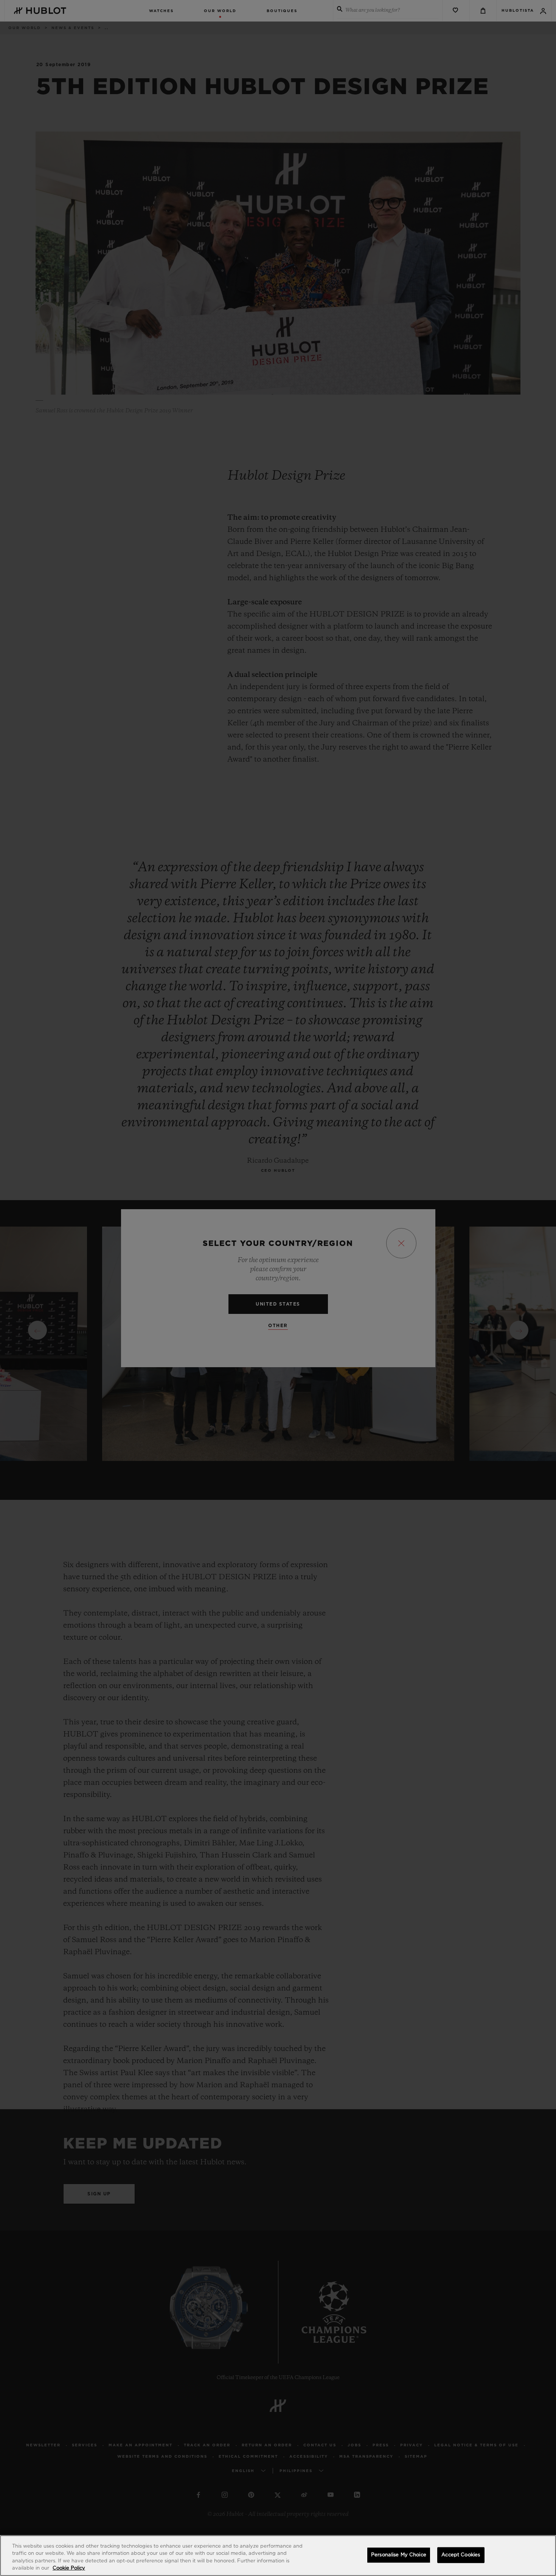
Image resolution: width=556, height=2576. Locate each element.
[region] (278, 2556)
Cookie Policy (69, 2568)
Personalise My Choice (399, 2555)
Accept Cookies (461, 2555)
